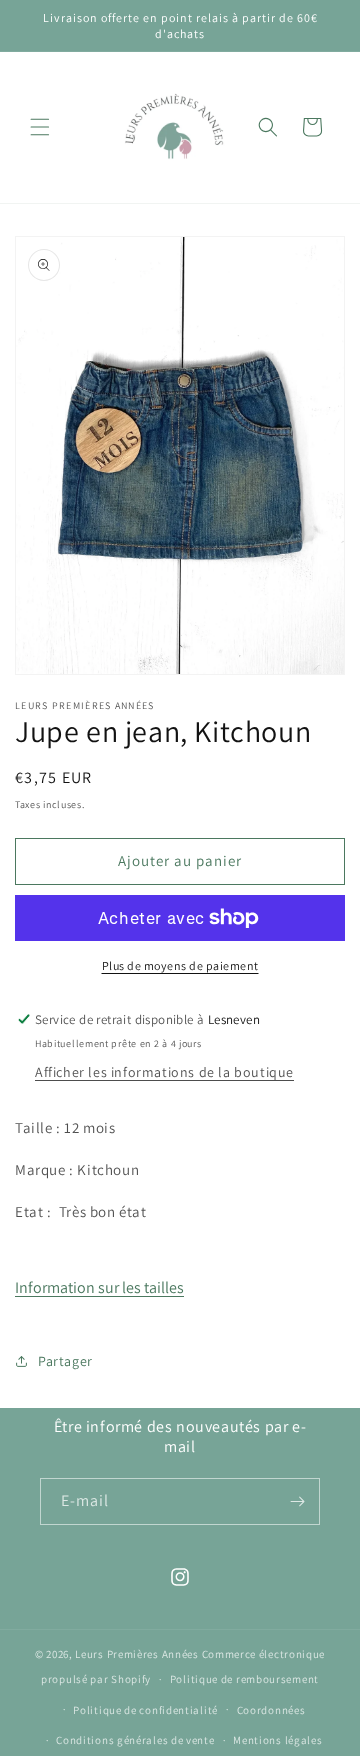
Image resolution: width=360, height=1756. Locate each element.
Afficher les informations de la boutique (164, 1072)
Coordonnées (271, 1710)
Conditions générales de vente (135, 1740)
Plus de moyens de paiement (180, 965)
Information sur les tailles (99, 1287)
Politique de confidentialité (145, 1710)
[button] (40, 127)
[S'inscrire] (297, 1501)
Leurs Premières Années (136, 1654)
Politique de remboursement (244, 1679)
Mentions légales (277, 1740)
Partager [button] (65, 1361)
